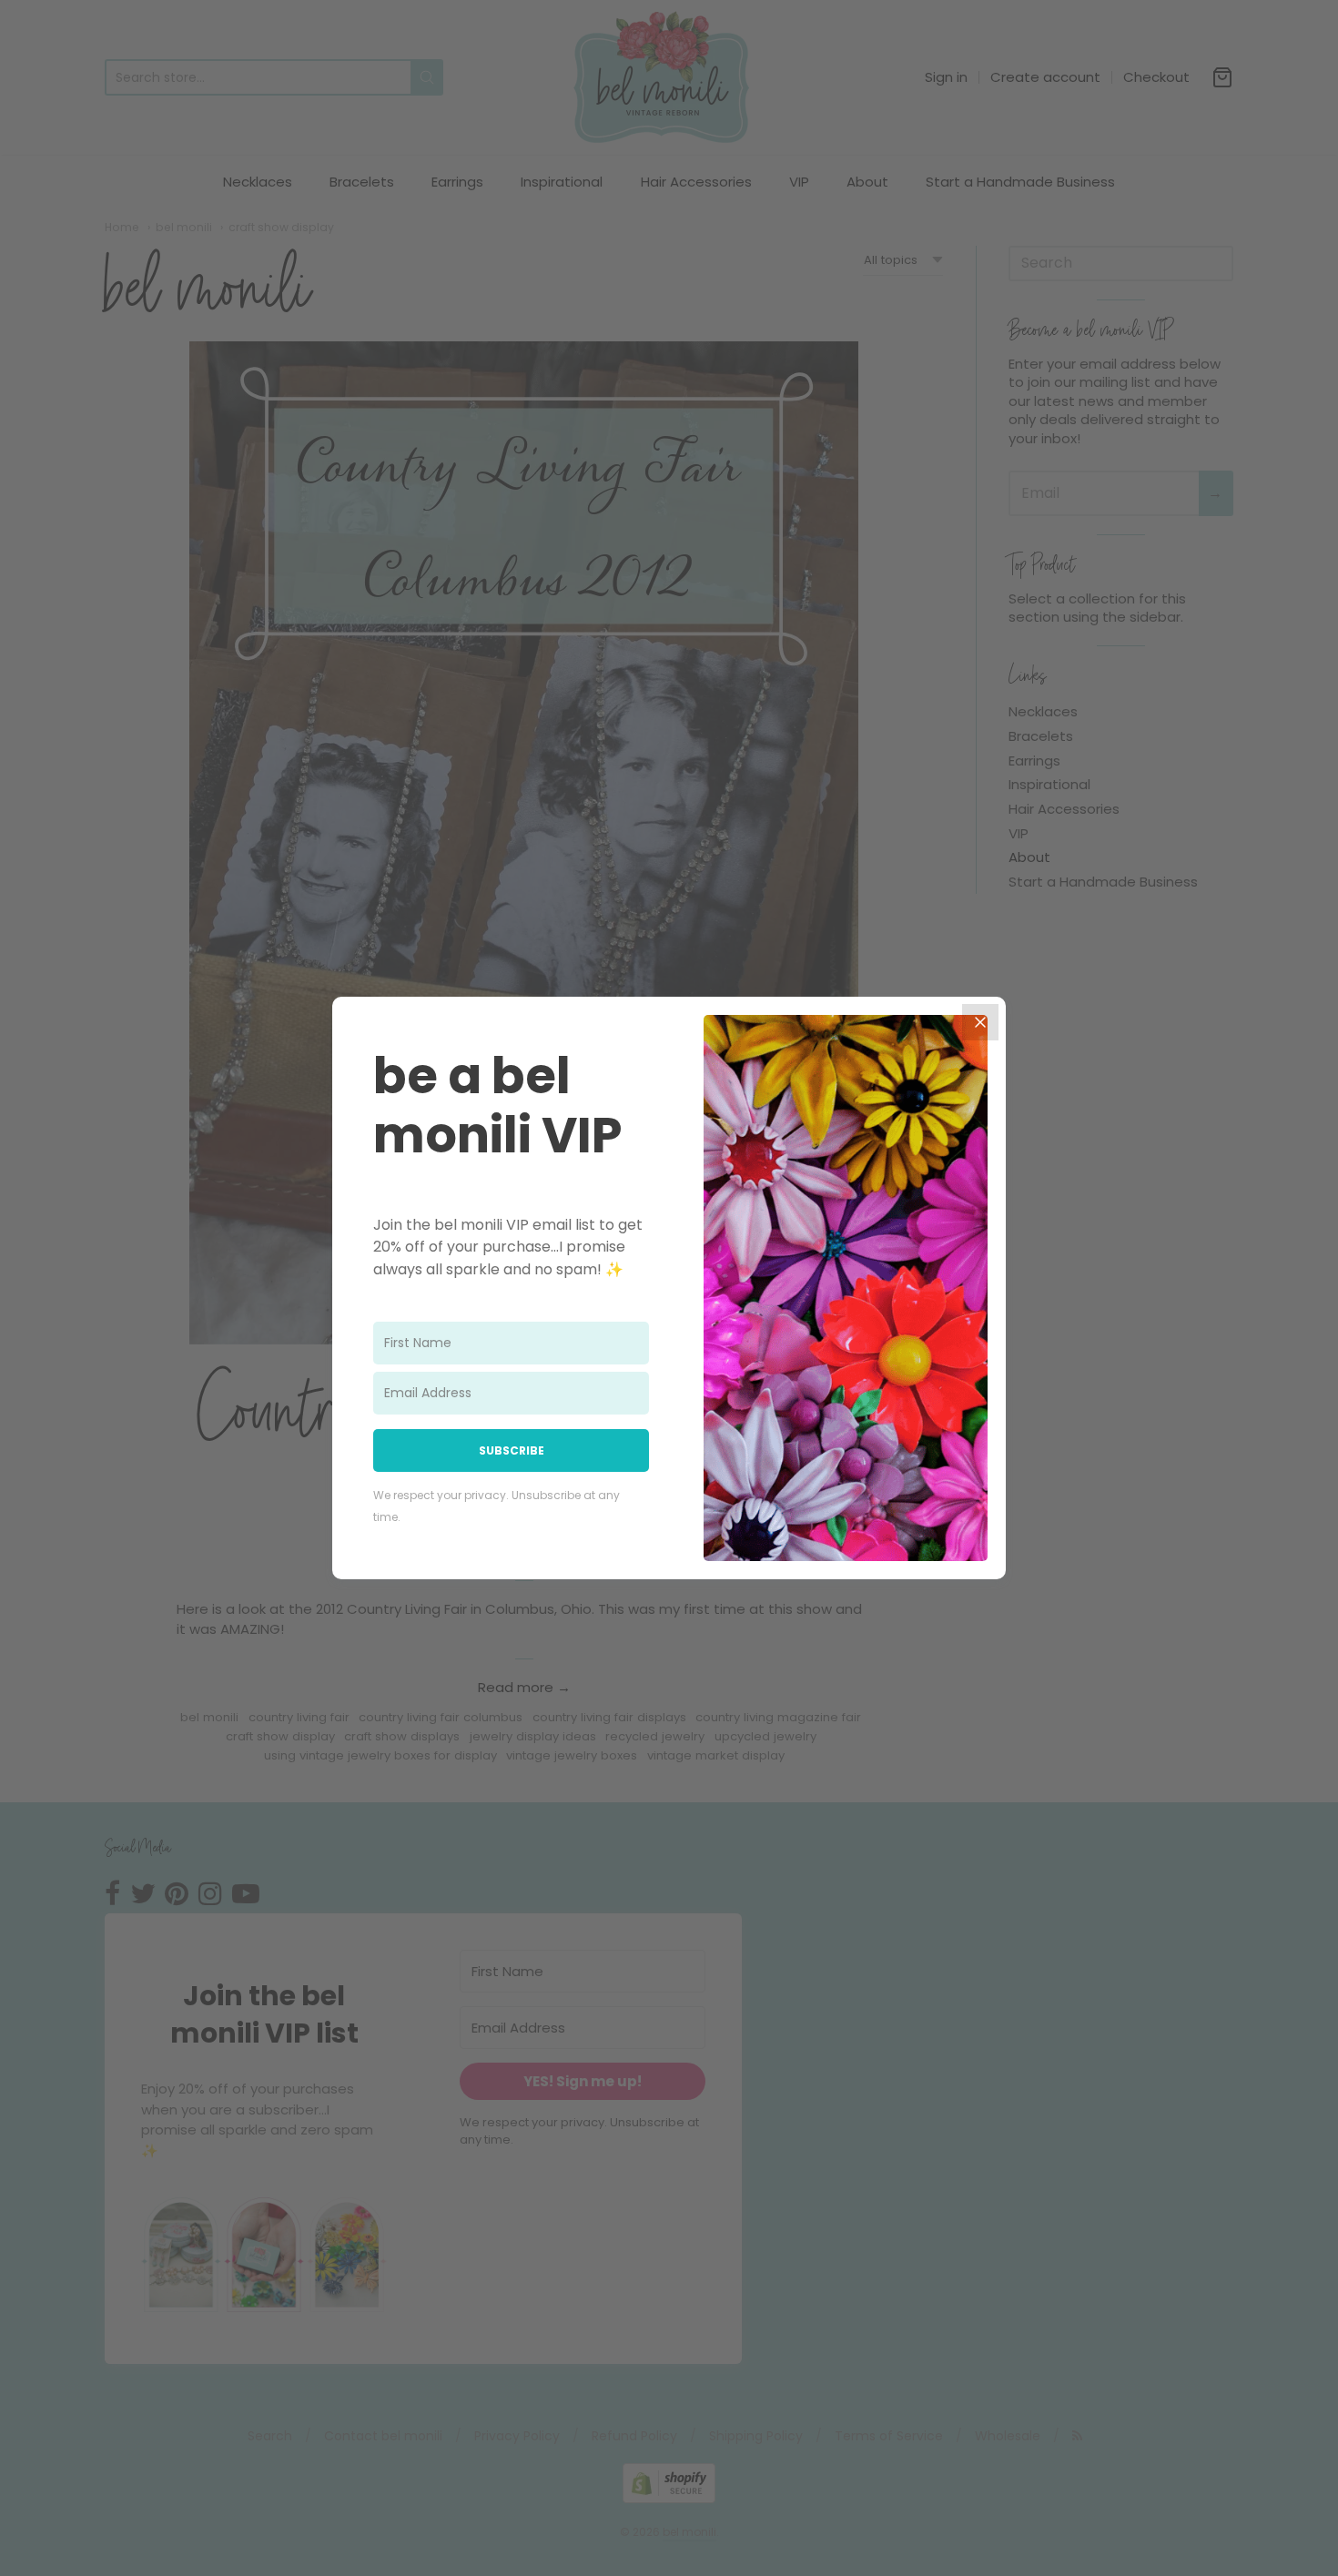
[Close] (980, 1022)
